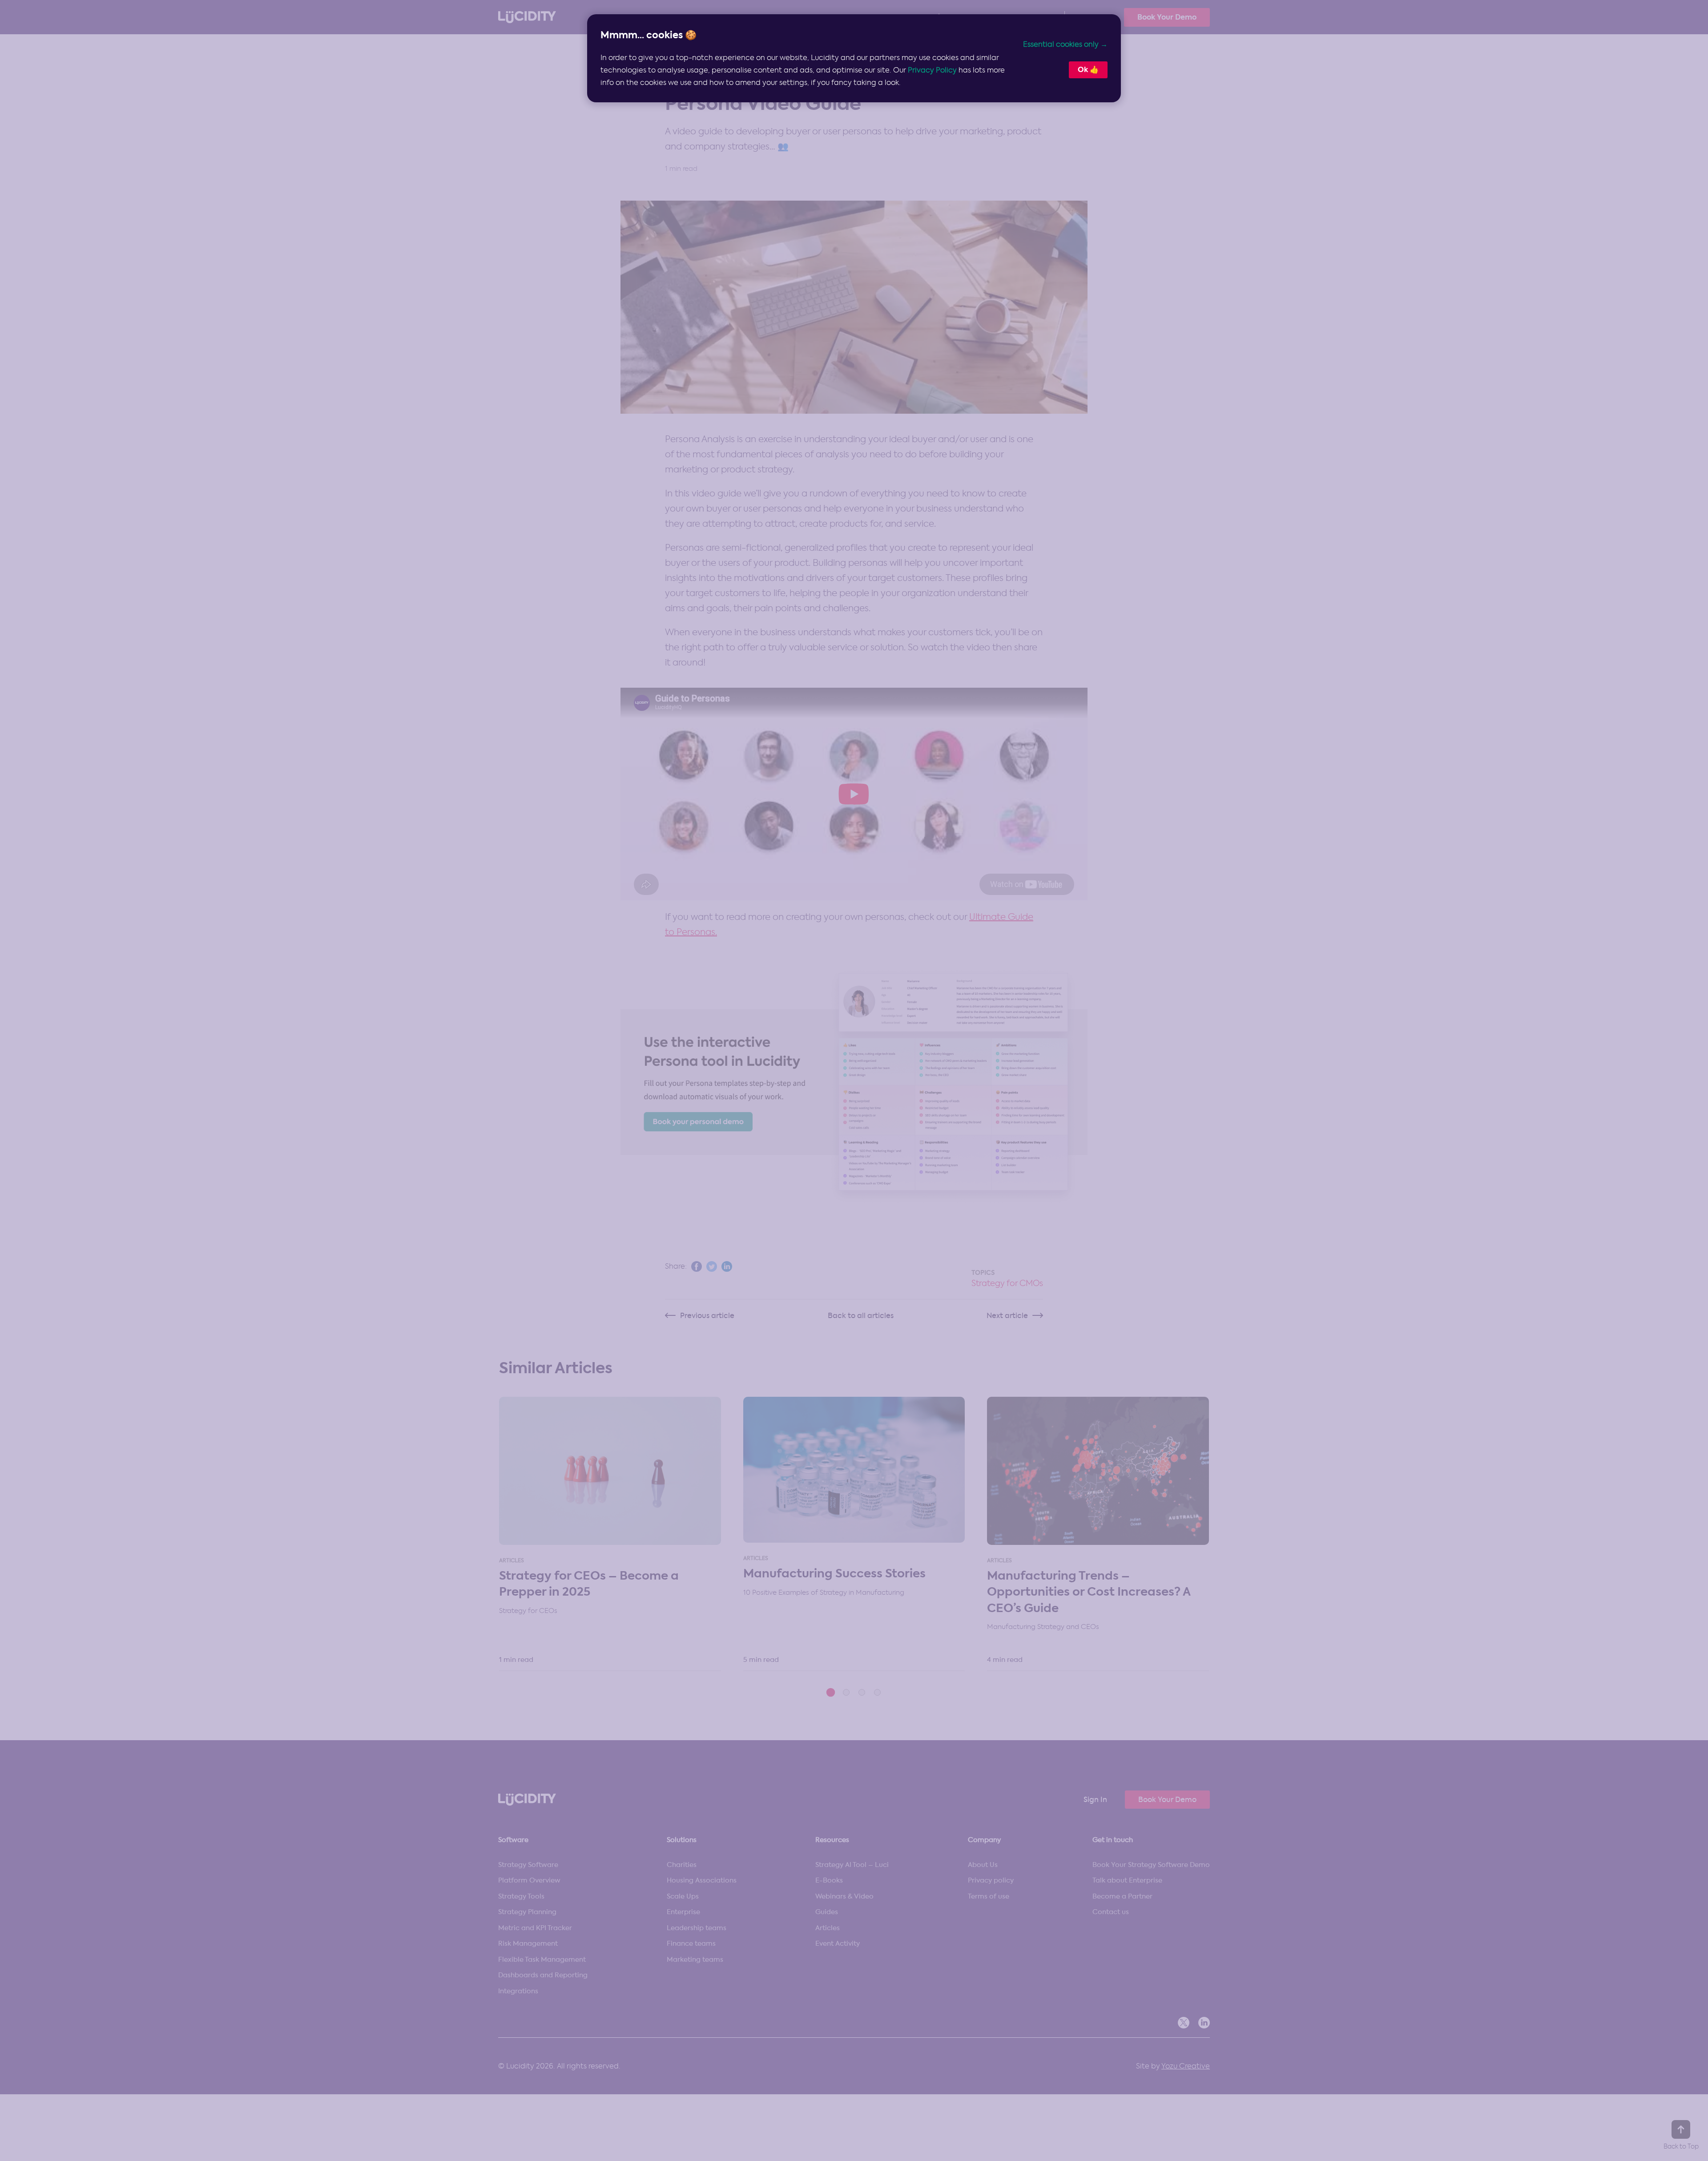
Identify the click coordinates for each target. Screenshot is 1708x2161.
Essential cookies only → (1065, 44)
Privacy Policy (932, 70)
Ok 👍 (1088, 70)
